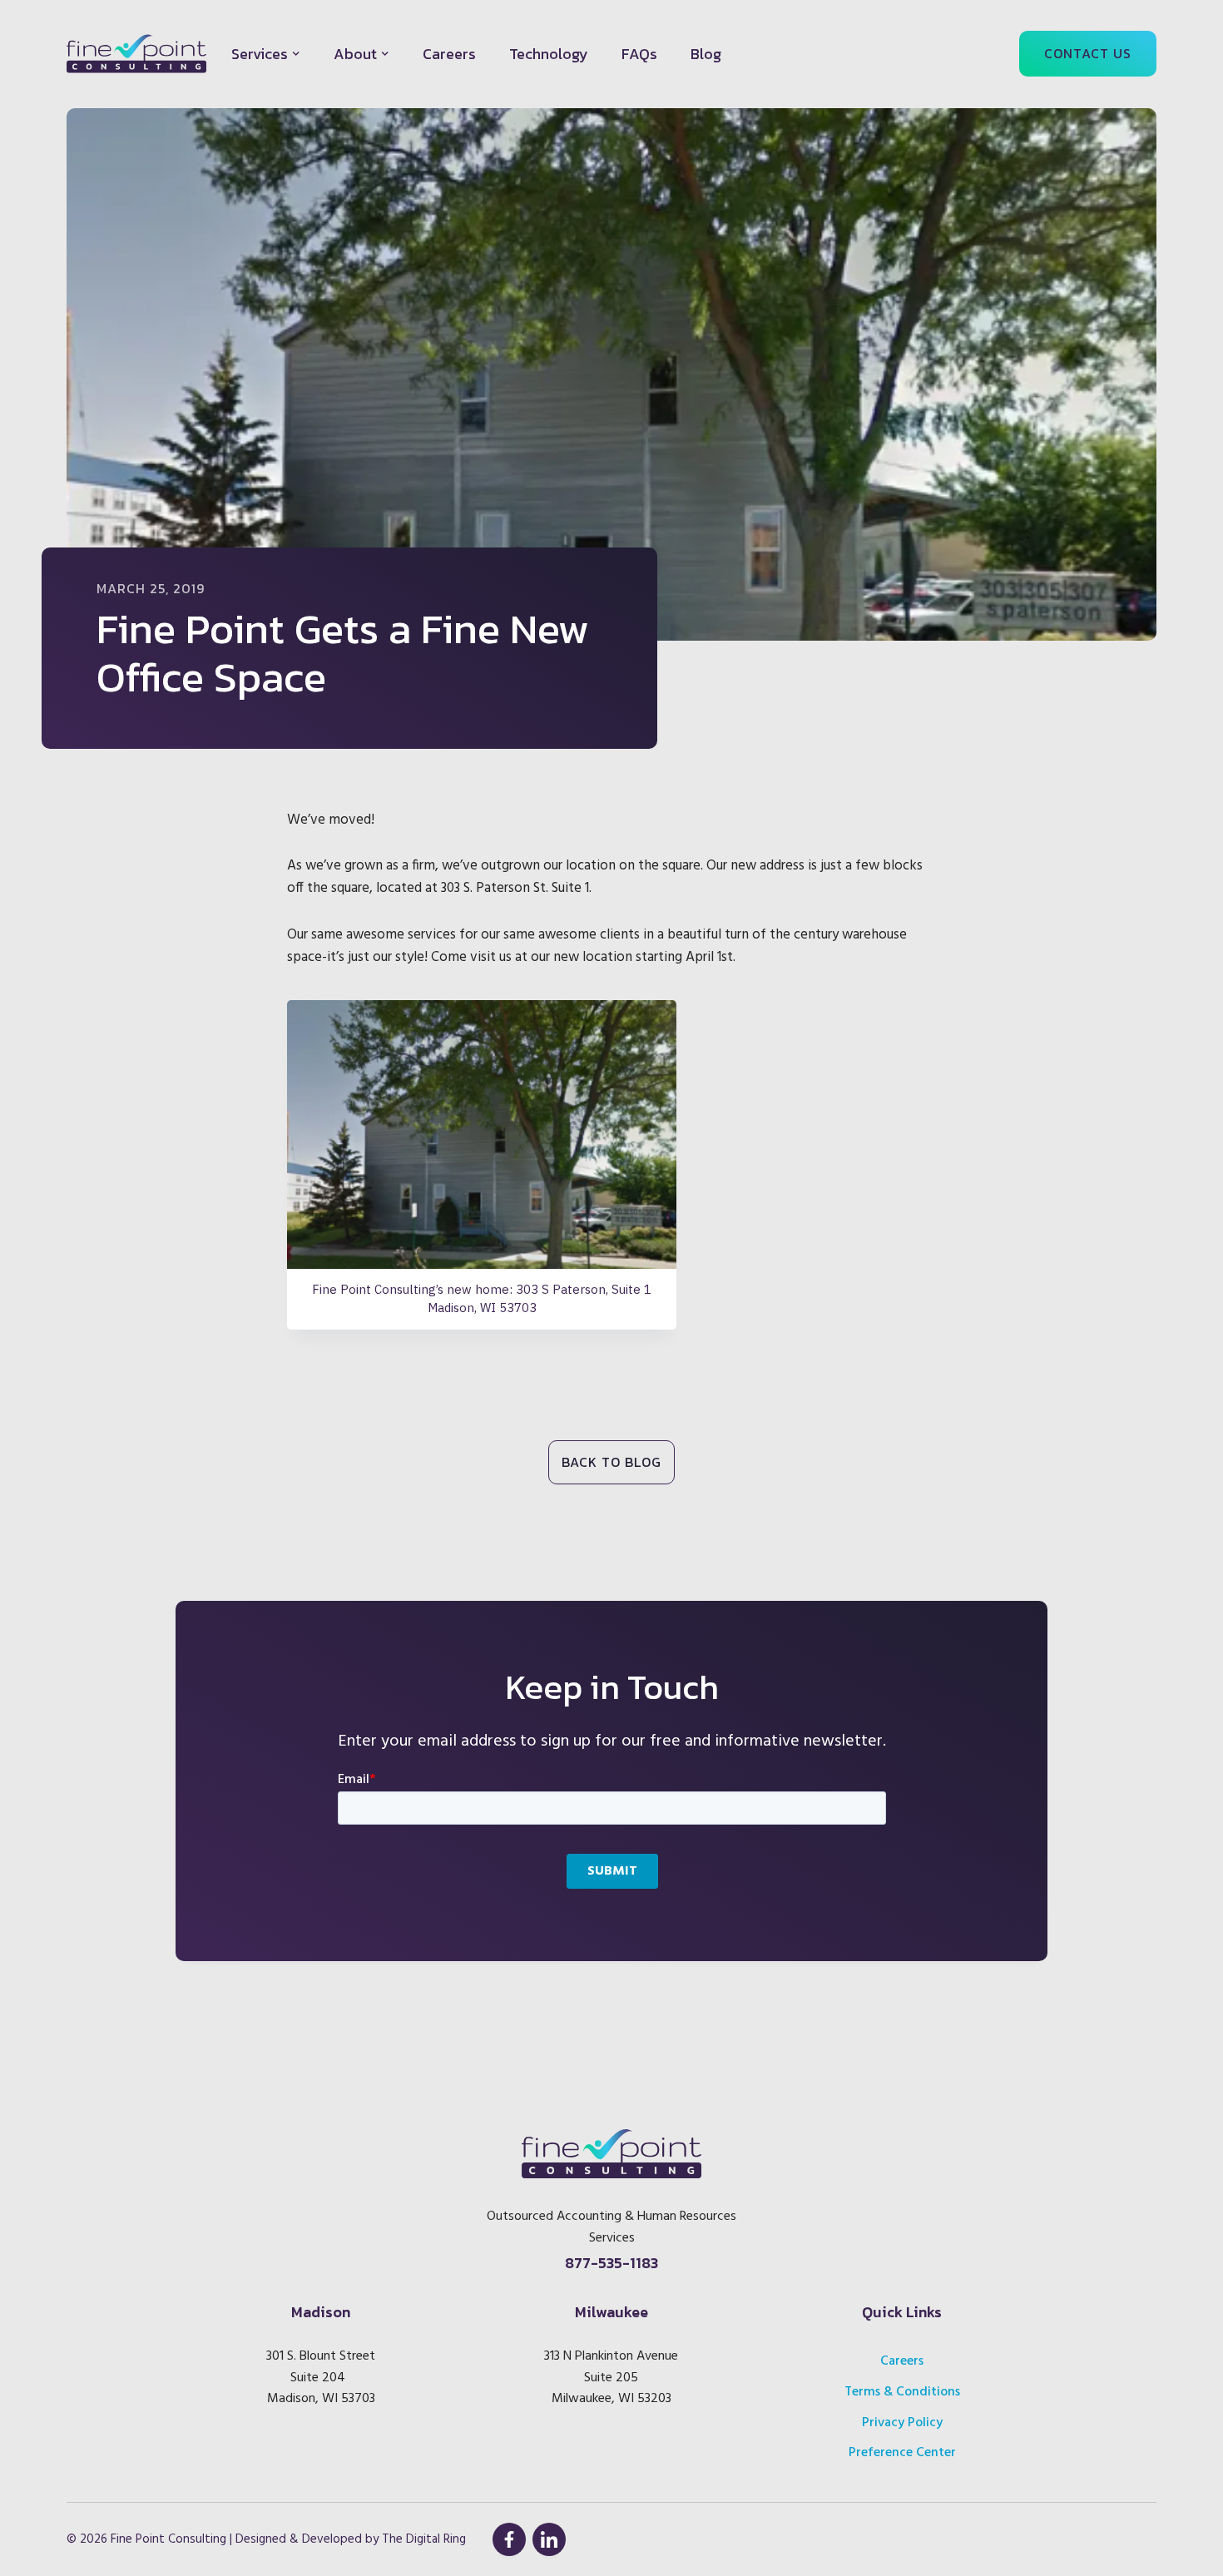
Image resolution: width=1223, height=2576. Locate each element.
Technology (549, 54)
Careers (449, 54)
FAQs (639, 54)
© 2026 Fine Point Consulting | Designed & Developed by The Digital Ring (266, 2539)
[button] (266, 54)
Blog (706, 54)
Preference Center (902, 2453)
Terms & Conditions (902, 2392)
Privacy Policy (902, 2423)
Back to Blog (611, 1462)
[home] (136, 54)
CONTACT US (1088, 53)
